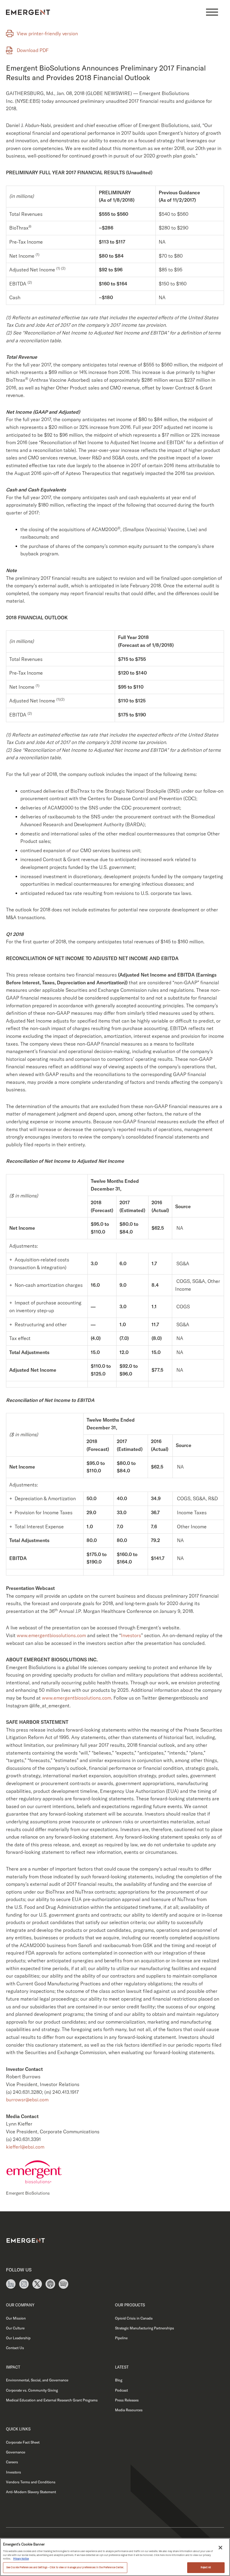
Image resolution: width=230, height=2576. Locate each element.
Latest (122, 2367)
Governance (16, 2452)
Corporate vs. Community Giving (32, 2390)
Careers (12, 2462)
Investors (131, 1635)
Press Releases (127, 2400)
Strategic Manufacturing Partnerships (144, 2328)
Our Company (20, 2305)
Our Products (130, 2305)
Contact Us (15, 2348)
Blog (119, 2380)
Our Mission (16, 2318)
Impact (13, 2367)
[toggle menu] (212, 12)
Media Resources (129, 2410)
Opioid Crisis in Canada (134, 2318)
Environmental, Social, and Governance (37, 2380)
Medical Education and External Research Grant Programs (52, 2400)
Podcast (121, 2390)
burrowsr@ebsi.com (27, 2100)
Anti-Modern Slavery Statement (31, 2492)
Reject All (206, 2567)
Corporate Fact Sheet (23, 2442)
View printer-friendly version (47, 33)
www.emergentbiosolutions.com (51, 1635)
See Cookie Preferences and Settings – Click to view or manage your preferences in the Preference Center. (65, 2567)
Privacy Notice (21, 2559)
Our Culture (15, 2328)
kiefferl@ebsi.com (25, 2147)
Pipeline (121, 2338)
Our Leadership (18, 2338)
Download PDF (33, 50)
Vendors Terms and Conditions (31, 2482)
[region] (115, 2557)
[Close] (220, 2548)
